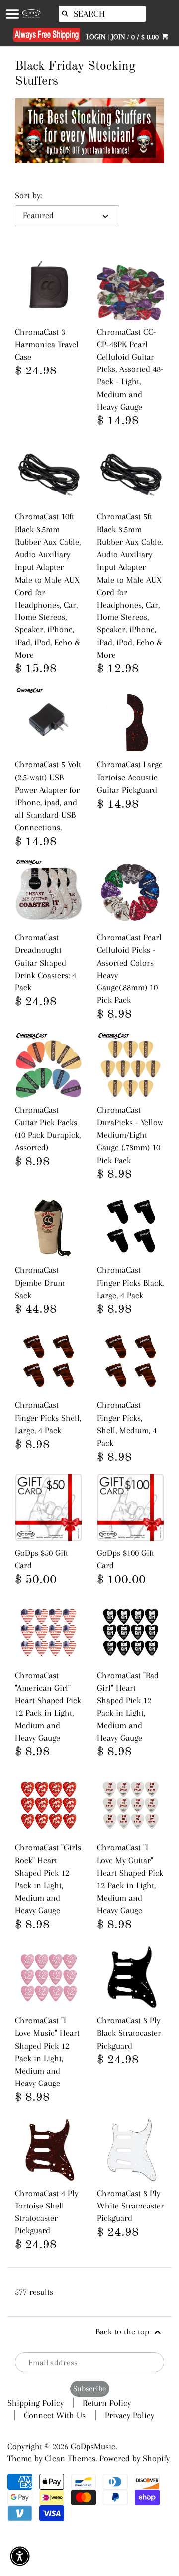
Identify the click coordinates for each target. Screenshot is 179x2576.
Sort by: (28, 195)
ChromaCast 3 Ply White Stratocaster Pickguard (131, 2206)
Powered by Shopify (134, 2458)
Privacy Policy (130, 2415)
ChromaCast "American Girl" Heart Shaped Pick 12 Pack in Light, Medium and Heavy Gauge (48, 1707)
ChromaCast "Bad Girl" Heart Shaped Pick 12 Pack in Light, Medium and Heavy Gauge (128, 1707)
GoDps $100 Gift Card (126, 1559)
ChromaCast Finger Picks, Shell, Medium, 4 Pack (127, 1424)
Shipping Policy (36, 2403)
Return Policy (107, 2403)
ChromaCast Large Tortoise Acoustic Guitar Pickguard (130, 777)
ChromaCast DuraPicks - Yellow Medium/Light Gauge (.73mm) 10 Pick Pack (130, 1135)
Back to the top (124, 2331)
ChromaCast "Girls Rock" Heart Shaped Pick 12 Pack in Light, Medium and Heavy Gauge (48, 1879)
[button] (20, 2556)
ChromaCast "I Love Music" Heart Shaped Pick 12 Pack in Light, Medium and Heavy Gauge (47, 2052)
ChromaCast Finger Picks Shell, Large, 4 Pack (48, 1417)
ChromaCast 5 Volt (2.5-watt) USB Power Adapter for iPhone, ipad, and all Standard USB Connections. (48, 796)
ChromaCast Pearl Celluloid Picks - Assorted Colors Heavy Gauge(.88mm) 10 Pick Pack (129, 969)
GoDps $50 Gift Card (42, 1559)
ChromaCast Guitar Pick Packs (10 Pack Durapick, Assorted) (48, 1129)
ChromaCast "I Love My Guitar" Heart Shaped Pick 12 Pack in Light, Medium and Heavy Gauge (130, 1879)
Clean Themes (70, 2458)
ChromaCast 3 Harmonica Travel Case (47, 344)
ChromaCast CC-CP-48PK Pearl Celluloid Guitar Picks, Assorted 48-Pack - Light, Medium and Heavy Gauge (130, 369)
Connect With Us (55, 2415)
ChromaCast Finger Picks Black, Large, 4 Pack (130, 1282)
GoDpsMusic (93, 2446)
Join (118, 37)
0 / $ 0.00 (146, 37)
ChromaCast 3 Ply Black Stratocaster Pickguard (129, 2033)
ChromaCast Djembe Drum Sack (40, 1282)
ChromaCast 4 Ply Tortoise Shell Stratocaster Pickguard (46, 2212)
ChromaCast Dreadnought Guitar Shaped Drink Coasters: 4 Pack (45, 962)
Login (96, 37)
